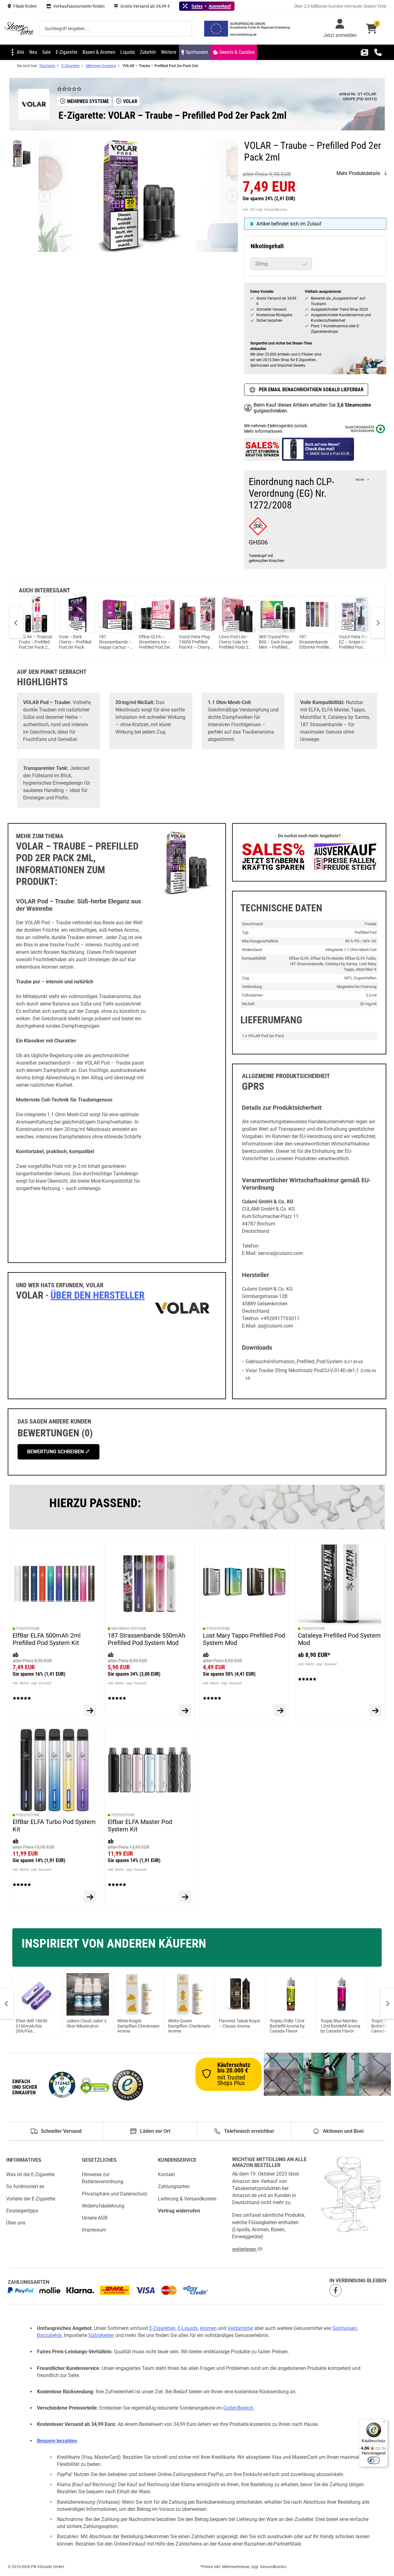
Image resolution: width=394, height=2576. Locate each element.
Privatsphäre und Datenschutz (115, 2194)
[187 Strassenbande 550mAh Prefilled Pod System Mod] (149, 1584)
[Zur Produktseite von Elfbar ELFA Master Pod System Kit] (185, 1897)
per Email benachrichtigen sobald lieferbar (311, 390)
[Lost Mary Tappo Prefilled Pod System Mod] (245, 1584)
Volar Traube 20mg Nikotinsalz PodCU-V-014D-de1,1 (302, 1370)
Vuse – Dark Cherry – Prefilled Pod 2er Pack (75, 642)
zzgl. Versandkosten (272, 210)
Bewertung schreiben (56, 1452)
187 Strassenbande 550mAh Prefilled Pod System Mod (315, 642)
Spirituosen (344, 2328)
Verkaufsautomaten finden (79, 6)
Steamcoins (358, 405)
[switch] (374, 2460)
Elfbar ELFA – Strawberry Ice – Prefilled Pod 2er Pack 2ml (155, 642)
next (378, 623)
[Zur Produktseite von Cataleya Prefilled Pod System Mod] (375, 1710)
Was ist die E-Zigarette (30, 2174)
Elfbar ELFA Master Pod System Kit (140, 1825)
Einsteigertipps (22, 2211)
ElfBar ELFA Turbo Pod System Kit (54, 1825)
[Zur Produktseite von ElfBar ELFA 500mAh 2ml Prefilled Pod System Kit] (90, 1710)
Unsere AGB (95, 2218)
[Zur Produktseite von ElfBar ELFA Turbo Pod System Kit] (90, 1897)
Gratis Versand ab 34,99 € (145, 6)
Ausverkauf (220, 6)
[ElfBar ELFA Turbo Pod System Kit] (54, 1770)
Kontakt (166, 2174)
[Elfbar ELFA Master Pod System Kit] (149, 1770)
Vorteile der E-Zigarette (31, 2199)
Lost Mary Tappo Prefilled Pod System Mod (244, 1639)
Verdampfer (240, 2328)
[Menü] (384, 2423)
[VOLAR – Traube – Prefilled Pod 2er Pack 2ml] (22, 153)
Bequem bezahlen (57, 2441)
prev (16, 623)
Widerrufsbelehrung (103, 2206)
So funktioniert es (25, 2187)
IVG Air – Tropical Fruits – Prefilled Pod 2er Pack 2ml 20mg (35, 642)
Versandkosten (273, 2567)
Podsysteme (28, 1629)
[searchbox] (116, 29)
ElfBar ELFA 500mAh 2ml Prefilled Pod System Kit (47, 1639)
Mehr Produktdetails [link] (358, 173)
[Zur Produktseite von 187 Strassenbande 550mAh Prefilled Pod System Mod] (185, 1710)
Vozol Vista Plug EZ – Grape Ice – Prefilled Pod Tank (355, 642)
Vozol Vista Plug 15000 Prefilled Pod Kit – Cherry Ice (194, 642)
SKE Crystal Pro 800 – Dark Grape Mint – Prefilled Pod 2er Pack (276, 642)
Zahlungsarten (174, 2187)
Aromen (208, 2328)
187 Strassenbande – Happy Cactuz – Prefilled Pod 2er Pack (115, 642)
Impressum (94, 2230)
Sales (197, 6)
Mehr (360, 480)
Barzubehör (49, 2335)
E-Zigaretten (162, 2328)
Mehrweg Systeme (129, 1629)
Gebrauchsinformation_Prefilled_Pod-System (294, 1362)
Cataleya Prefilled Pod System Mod (339, 1639)
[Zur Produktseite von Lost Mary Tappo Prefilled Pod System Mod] (280, 1710)
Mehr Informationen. (264, 431)
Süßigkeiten (101, 2335)
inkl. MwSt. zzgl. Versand (32, 1683)
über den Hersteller (98, 1295)
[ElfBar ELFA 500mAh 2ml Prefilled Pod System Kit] (54, 1584)
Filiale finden (25, 6)
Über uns (16, 2223)
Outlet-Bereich (238, 2408)
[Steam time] (19, 29)
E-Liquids (188, 2328)
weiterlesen (245, 2249)
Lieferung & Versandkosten (187, 2199)
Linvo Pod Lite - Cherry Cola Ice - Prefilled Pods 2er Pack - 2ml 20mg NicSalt (235, 642)
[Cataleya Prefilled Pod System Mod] (340, 1584)
